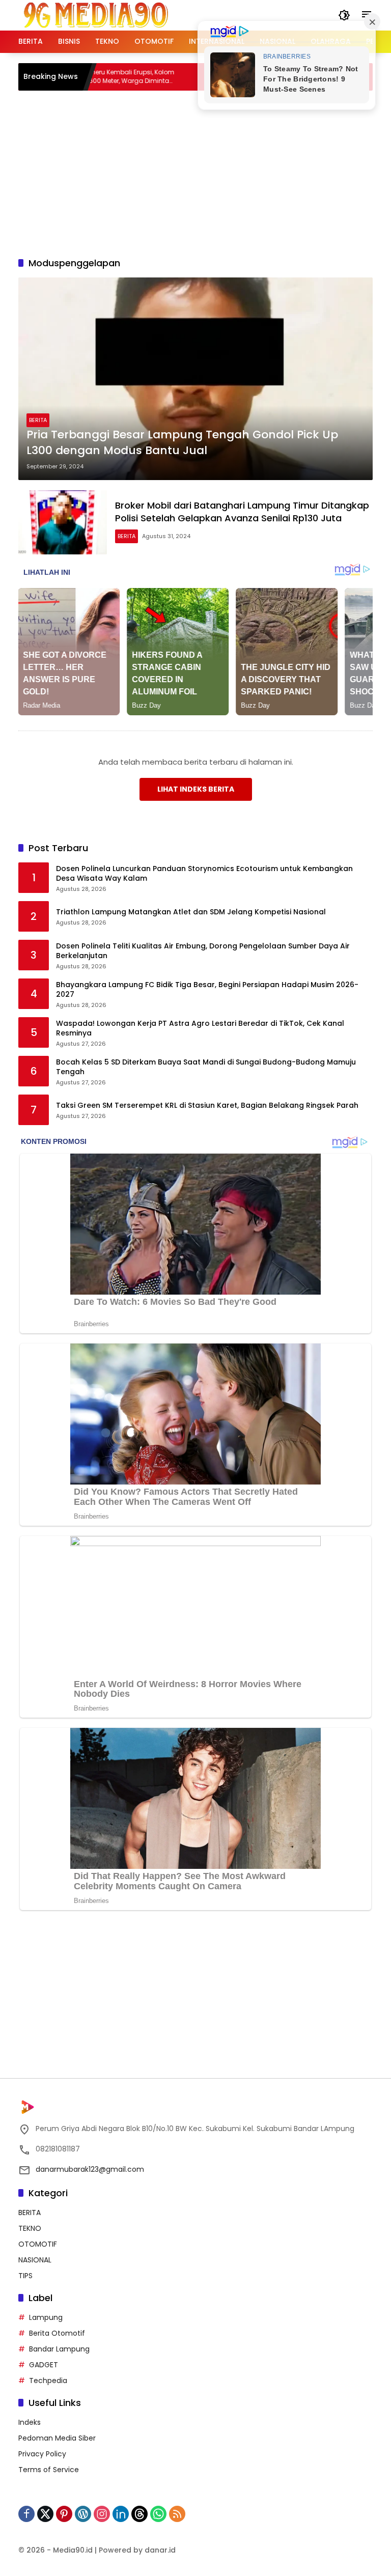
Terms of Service (49, 2470)
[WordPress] (83, 2514)
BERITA (38, 420)
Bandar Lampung (59, 2349)
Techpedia (48, 2381)
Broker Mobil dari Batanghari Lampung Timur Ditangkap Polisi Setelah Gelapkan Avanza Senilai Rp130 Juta (242, 512)
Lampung (46, 2317)
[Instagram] (102, 2514)
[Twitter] (45, 2514)
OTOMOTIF (38, 2244)
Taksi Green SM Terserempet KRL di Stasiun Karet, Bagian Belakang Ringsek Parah (207, 1105)
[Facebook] (26, 2514)
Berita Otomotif (57, 2333)
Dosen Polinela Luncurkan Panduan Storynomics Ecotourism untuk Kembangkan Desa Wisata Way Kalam (204, 874)
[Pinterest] (64, 2514)
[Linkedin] (121, 2514)
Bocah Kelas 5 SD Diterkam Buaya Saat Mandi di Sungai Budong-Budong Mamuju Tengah (206, 1067)
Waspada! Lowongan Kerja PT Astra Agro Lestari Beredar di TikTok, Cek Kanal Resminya (200, 1029)
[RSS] (177, 2514)
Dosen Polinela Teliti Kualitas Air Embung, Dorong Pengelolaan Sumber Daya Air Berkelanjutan (203, 951)
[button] (344, 15)
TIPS (25, 2276)
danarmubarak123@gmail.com (90, 2169)
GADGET (44, 2365)
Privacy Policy (42, 2454)
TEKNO (30, 2228)
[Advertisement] (205, 172)
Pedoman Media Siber (57, 2438)
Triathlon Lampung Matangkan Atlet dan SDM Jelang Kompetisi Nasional (191, 912)
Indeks (30, 2422)
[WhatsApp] (158, 2514)
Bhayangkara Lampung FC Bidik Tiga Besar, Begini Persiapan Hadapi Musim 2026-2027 (207, 990)
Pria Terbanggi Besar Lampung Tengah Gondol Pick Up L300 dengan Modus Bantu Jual (182, 443)
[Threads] (139, 2514)
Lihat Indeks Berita (196, 789)
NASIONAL (35, 2260)
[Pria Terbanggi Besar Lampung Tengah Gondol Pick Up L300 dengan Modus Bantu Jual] (195, 379)
